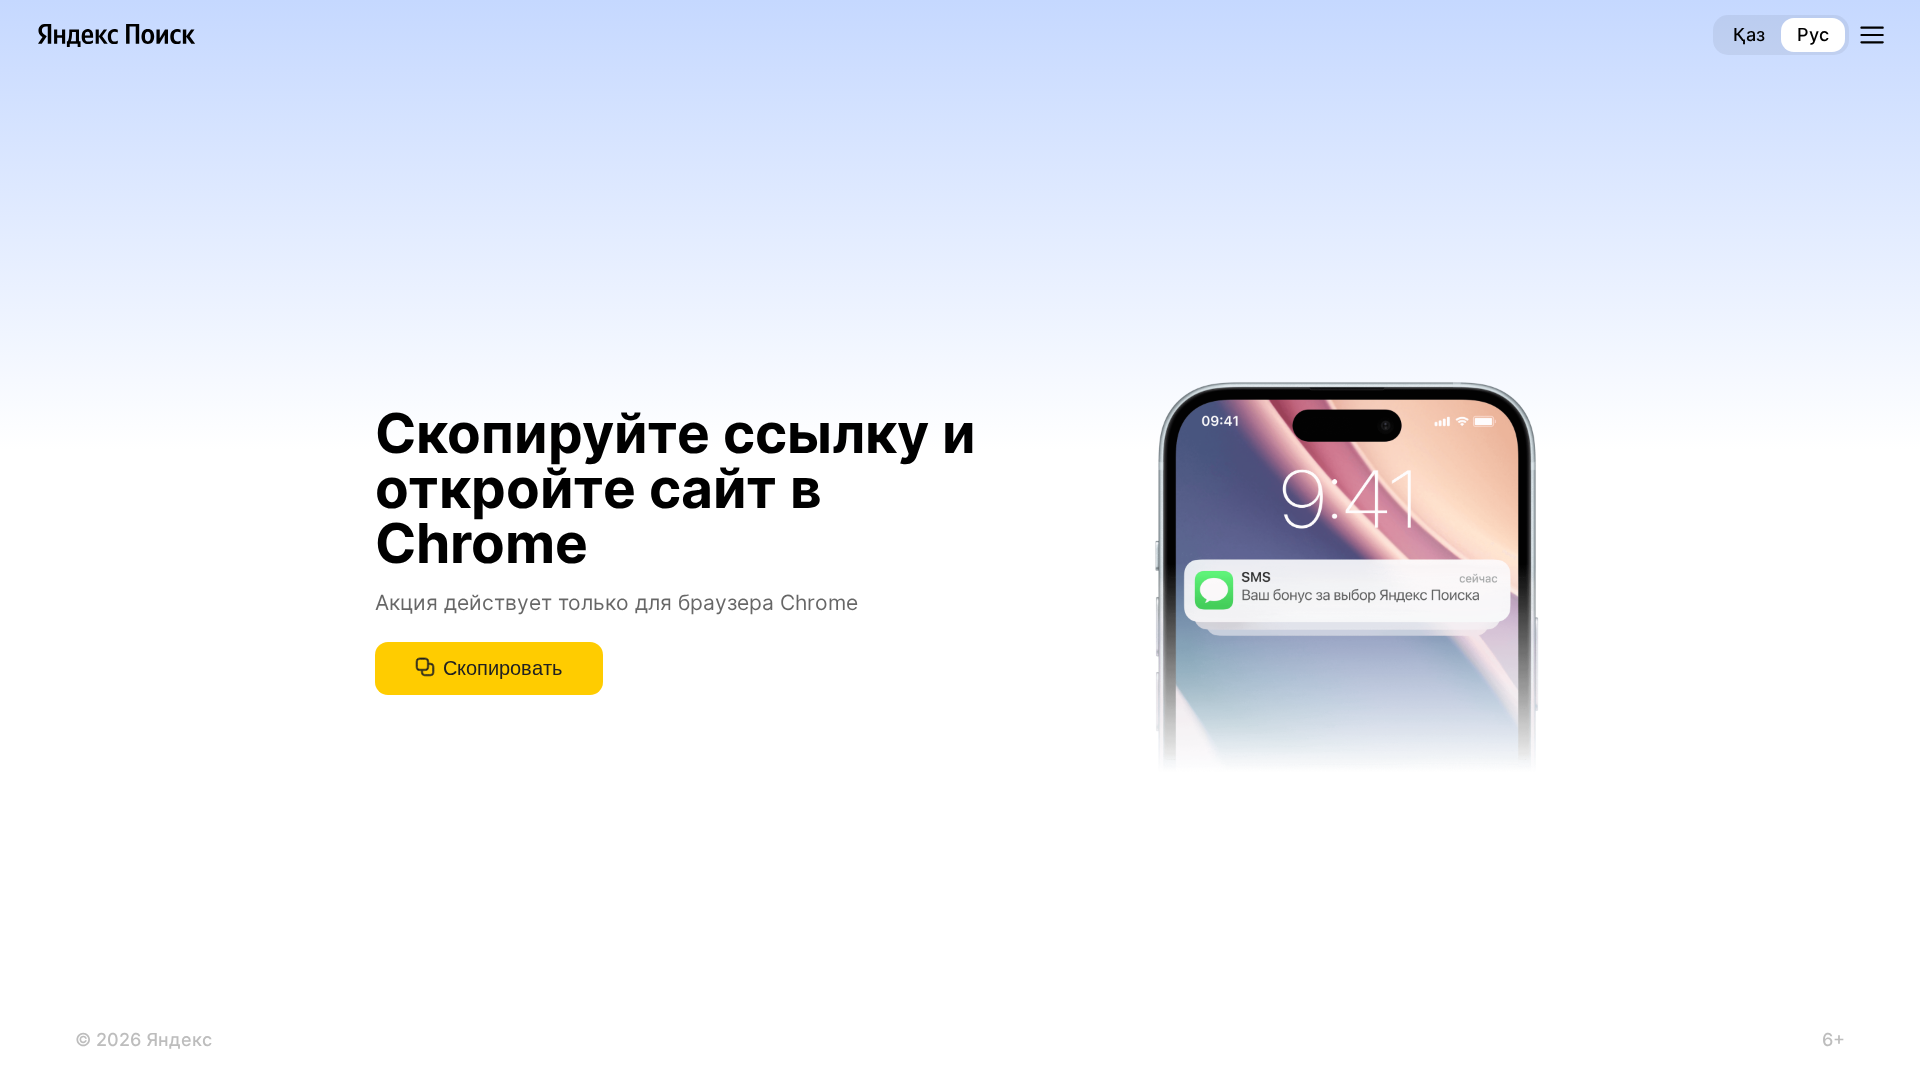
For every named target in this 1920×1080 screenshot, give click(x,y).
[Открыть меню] (1872, 35)
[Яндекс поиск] (117, 35)
